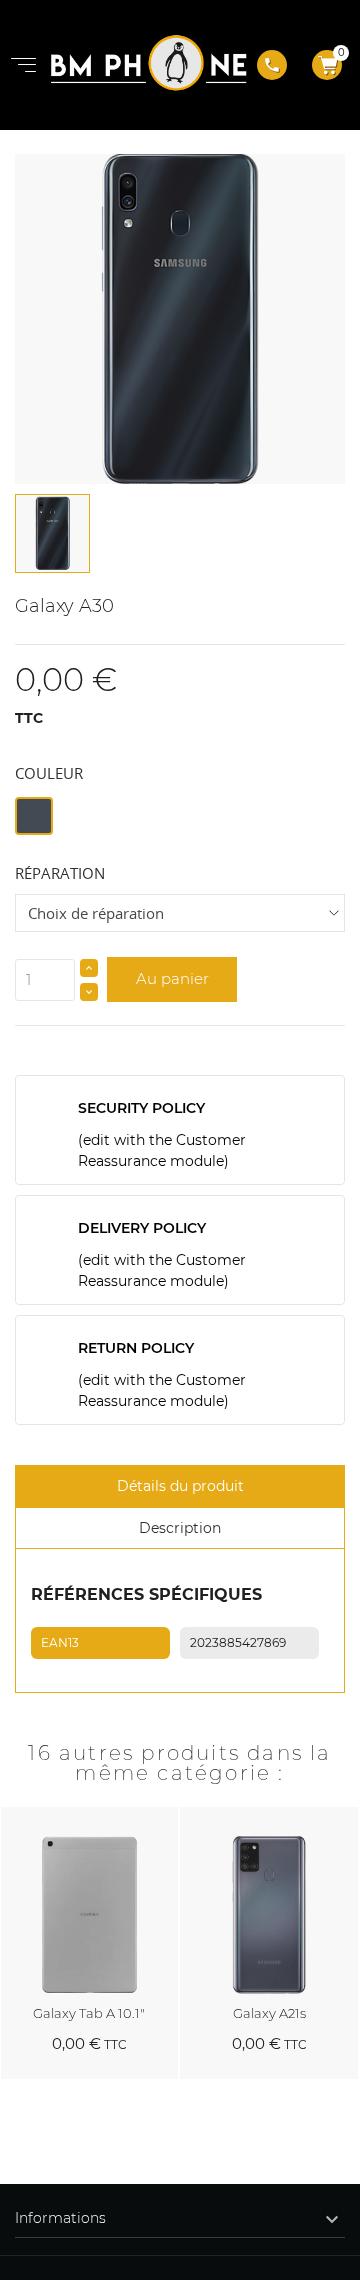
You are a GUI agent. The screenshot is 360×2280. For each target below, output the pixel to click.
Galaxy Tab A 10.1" (89, 2013)
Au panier (172, 978)
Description (180, 1528)
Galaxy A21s (269, 2013)
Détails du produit (180, 1486)
